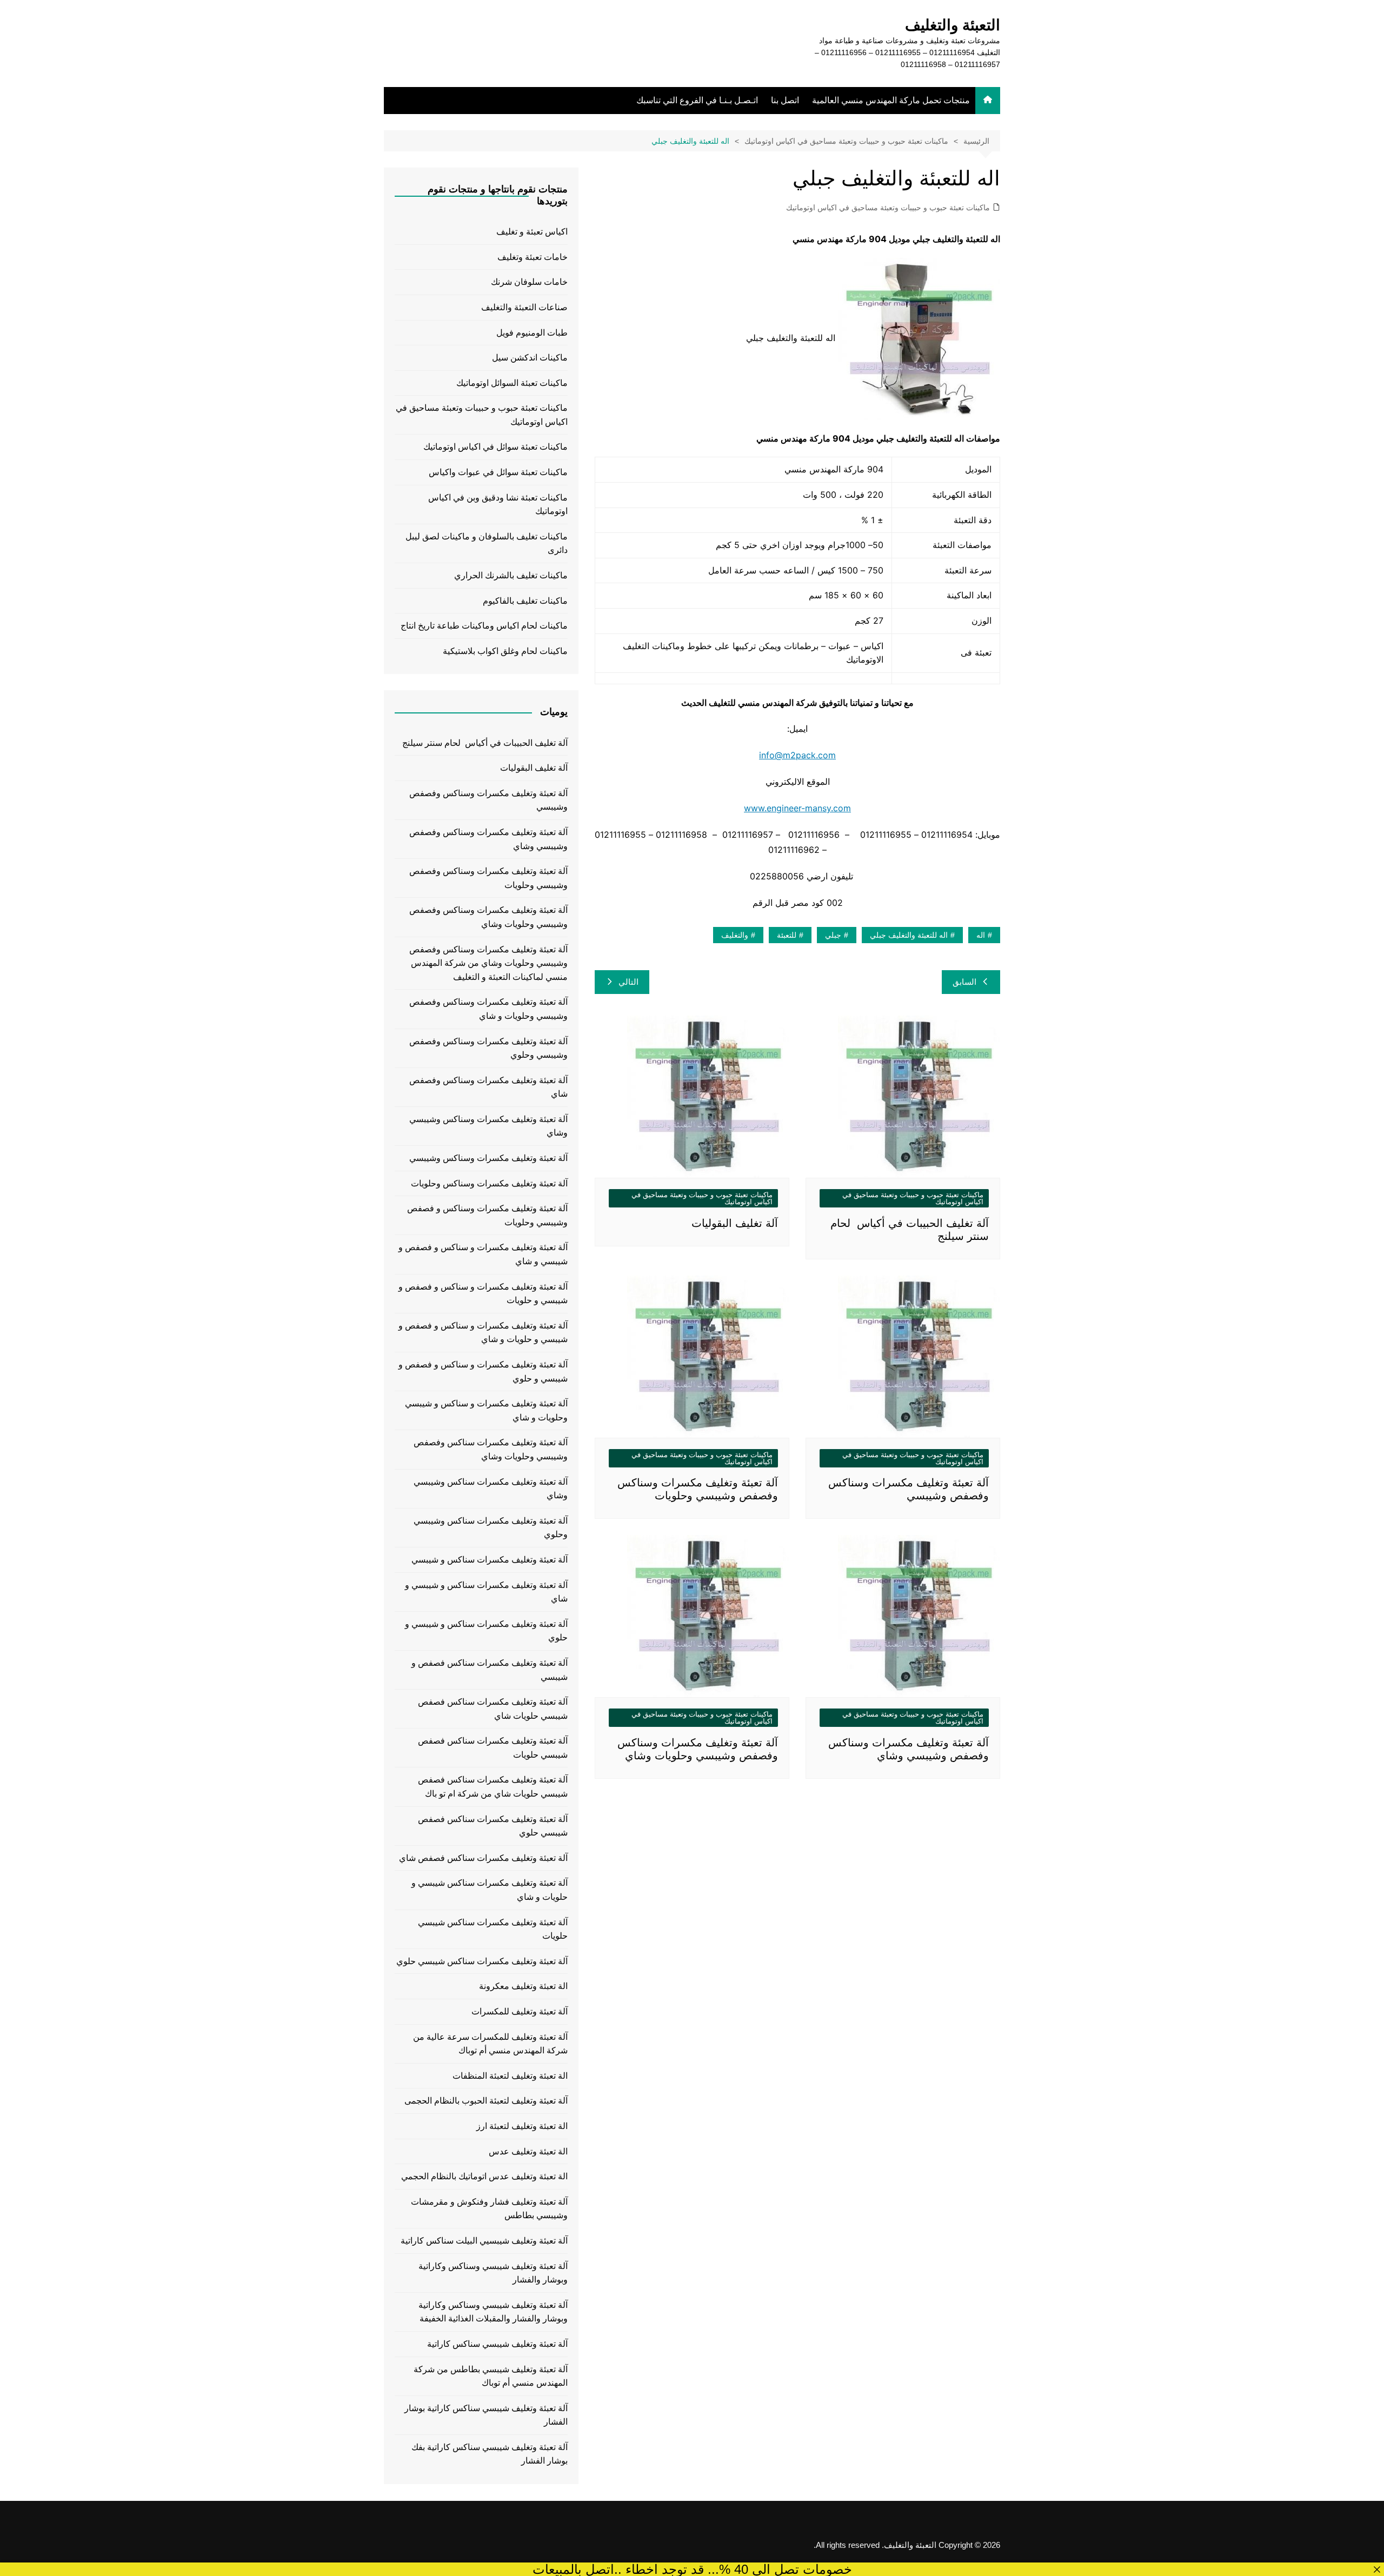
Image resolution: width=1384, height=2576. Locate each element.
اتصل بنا (785, 100)
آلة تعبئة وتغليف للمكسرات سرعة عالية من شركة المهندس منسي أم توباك (490, 2044)
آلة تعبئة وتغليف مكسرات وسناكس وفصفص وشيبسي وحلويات (488, 878)
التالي (628, 982)
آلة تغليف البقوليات (735, 1223)
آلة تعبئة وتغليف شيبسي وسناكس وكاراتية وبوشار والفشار (493, 2273)
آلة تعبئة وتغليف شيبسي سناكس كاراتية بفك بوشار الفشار (490, 2454)
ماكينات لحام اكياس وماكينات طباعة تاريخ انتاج (484, 626)
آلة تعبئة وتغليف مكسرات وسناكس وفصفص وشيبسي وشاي (488, 839)
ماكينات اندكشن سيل (530, 358)
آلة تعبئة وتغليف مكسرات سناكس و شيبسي (490, 1560)
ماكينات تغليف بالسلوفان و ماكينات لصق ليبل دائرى (487, 543)
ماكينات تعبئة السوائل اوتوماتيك (512, 383)
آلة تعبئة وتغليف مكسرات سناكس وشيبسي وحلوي (491, 1528)
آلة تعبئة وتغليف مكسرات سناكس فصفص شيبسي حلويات (493, 1748)
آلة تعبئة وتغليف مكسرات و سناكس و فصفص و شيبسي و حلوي (483, 1372)
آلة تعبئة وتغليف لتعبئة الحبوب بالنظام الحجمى (486, 2101)
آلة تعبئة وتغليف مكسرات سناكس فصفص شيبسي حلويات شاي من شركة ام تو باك (493, 1787)
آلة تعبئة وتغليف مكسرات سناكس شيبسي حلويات (493, 1929)
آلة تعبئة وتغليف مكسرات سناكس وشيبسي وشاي (491, 1489)
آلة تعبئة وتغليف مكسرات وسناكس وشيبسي (488, 1158)
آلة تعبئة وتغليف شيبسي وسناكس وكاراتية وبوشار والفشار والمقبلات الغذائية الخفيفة (493, 2312)
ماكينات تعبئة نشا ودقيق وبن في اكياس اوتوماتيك (498, 505)
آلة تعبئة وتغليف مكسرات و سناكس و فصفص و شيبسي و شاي (483, 1254)
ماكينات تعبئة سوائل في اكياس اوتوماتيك (495, 447)
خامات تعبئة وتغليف (533, 257)
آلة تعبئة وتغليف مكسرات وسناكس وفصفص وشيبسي (488, 800)
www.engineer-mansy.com (797, 808)
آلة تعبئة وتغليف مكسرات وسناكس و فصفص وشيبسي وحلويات (487, 1215)
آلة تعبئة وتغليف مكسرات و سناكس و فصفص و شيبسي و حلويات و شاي (483, 1333)
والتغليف (735, 935)
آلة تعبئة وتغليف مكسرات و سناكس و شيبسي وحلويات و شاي (486, 1410)
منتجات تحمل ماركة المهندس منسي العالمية (891, 100)
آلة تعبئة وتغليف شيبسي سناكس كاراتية (497, 2344)
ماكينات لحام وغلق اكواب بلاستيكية (505, 651)
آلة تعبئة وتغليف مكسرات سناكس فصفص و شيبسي (490, 1670)
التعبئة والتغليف (953, 25)
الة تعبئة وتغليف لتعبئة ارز (522, 2126)
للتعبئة (787, 935)
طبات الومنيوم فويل (532, 333)
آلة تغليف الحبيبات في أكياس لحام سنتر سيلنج (485, 743)
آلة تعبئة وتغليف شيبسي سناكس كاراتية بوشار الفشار (486, 2415)
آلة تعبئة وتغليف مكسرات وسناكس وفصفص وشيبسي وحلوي (488, 1048)
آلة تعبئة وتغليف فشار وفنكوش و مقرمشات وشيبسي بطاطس (489, 2209)
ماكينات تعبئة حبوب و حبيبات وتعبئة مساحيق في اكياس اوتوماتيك (888, 208)
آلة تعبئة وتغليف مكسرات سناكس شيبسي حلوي (482, 1961)
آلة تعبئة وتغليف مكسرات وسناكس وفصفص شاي (488, 1087)
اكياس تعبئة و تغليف (532, 232)
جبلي (833, 935)
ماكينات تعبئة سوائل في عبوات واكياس (498, 472)
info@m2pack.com (797, 755)
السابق (964, 982)
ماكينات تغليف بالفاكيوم (525, 601)
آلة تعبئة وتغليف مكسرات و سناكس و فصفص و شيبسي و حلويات (483, 1294)
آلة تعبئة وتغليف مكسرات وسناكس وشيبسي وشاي (488, 1126)
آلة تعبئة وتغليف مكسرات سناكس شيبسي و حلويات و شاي (490, 1890)
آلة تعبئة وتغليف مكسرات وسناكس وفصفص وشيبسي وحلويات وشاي (488, 917)
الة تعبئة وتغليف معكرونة (523, 1986)
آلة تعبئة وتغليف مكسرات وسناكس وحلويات (489, 1183)
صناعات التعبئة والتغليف (524, 307)
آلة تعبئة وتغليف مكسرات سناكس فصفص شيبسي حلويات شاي (493, 1709)
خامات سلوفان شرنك (529, 282)
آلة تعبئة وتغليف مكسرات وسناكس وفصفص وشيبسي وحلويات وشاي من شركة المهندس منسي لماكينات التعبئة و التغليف (488, 963)
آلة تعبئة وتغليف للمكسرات (520, 2011)
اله (981, 935)
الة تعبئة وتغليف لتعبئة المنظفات (510, 2076)
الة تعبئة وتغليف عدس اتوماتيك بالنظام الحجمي (484, 2176)
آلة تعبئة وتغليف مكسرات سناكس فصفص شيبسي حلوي (493, 1826)
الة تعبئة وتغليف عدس (528, 2151)
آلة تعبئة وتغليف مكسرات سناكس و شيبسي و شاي (486, 1592)
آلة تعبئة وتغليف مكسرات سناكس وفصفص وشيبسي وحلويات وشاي (491, 1449)
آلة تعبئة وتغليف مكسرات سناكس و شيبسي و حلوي (486, 1631)
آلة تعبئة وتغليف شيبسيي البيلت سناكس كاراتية (484, 2241)
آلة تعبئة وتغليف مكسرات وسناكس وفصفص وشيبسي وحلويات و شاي (488, 1009)
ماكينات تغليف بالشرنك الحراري (511, 575)
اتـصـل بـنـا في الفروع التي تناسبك (697, 100)
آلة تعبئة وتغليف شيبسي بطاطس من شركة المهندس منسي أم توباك (491, 2376)
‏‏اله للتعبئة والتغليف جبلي (909, 935)
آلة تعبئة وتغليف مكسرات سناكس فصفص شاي (483, 1858)
